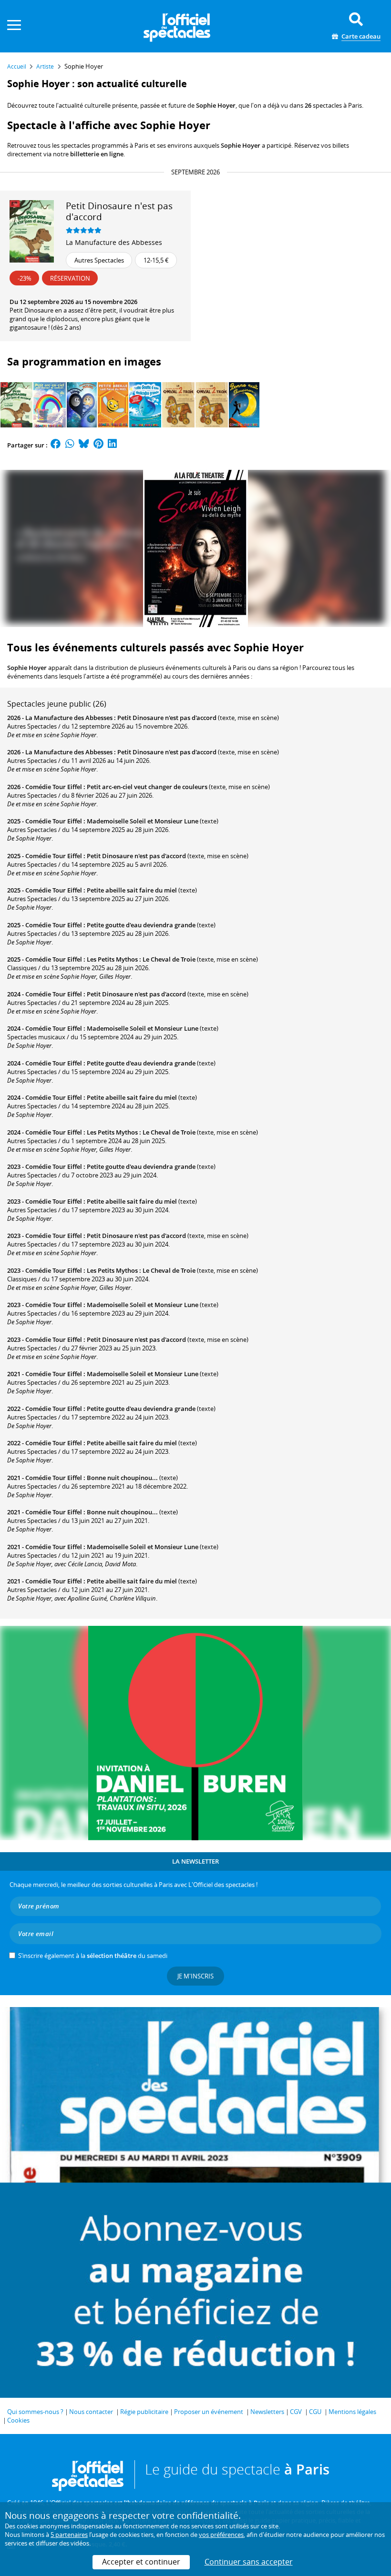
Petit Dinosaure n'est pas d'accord (167, 718)
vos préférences (221, 2535)
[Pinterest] (98, 445)
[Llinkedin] (112, 445)
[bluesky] (84, 445)
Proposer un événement (209, 2412)
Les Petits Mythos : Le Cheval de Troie (141, 959)
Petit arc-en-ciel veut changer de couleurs (147, 787)
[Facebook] (56, 445)
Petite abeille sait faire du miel (132, 890)
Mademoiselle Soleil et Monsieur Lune (143, 821)
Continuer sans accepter (249, 2562)
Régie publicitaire (144, 2412)
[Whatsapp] (70, 445)
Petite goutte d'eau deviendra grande (141, 925)
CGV (296, 2412)
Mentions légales (352, 2412)
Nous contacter (91, 2412)
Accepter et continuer (141, 2562)
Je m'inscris (195, 1976)
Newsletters (267, 2412)
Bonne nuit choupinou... (122, 1478)
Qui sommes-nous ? (35, 2412)
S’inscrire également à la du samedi (93, 1956)
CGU (315, 2412)
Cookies (18, 2420)
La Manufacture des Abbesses (114, 242)
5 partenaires (69, 2535)
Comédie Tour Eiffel (54, 787)
